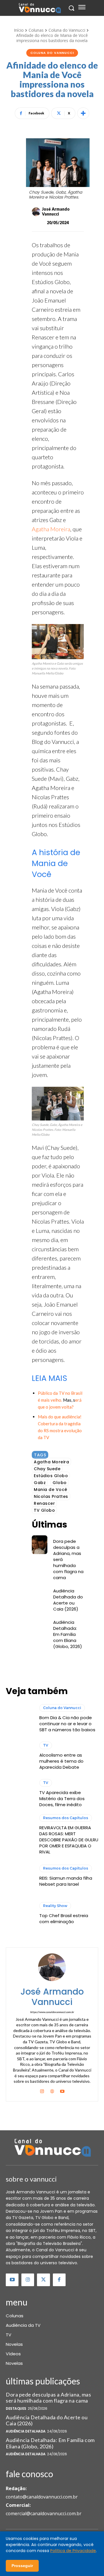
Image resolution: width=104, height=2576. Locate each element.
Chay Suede (47, 1469)
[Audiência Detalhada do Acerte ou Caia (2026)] (40, 1594)
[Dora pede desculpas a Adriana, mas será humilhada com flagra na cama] (40, 1545)
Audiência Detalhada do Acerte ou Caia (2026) (68, 1600)
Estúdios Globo (51, 1476)
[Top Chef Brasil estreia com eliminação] (20, 1913)
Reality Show (55, 1906)
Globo (60, 1483)
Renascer (44, 1503)
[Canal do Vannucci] (52, 2148)
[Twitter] (43, 2280)
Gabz (40, 1483)
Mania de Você (51, 1490)
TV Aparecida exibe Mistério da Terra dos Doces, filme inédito (62, 1799)
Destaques (16, 2409)
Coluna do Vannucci (67, 30)
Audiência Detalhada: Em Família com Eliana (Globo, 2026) (68, 1634)
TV (46, 1745)
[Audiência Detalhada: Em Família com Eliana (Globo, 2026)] (40, 1626)
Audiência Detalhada (26, 2431)
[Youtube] (62, 2090)
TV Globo (44, 1510)
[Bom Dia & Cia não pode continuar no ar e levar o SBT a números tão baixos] (20, 1718)
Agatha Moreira (51, 529)
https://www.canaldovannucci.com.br (52, 2012)
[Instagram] (42, 2090)
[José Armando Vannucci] (36, 212)
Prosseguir (22, 2566)
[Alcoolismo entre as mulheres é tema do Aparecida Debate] (20, 1756)
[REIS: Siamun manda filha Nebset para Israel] (20, 1876)
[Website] (52, 2090)
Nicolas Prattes (51, 1496)
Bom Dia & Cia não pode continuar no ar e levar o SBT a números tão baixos (67, 1724)
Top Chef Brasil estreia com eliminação (64, 1919)
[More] (83, 113)
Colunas (36, 30)
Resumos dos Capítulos (66, 1818)
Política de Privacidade (73, 2551)
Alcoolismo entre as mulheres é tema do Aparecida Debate (61, 1761)
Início (19, 30)
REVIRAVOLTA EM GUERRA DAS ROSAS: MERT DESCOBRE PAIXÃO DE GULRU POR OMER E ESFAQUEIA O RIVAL (69, 1840)
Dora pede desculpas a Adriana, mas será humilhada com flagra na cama (48, 2398)
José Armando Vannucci (56, 212)
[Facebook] (59, 2280)
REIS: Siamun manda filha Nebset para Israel (66, 1881)
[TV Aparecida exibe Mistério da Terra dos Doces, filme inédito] (20, 1793)
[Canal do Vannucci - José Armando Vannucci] (39, 8)
